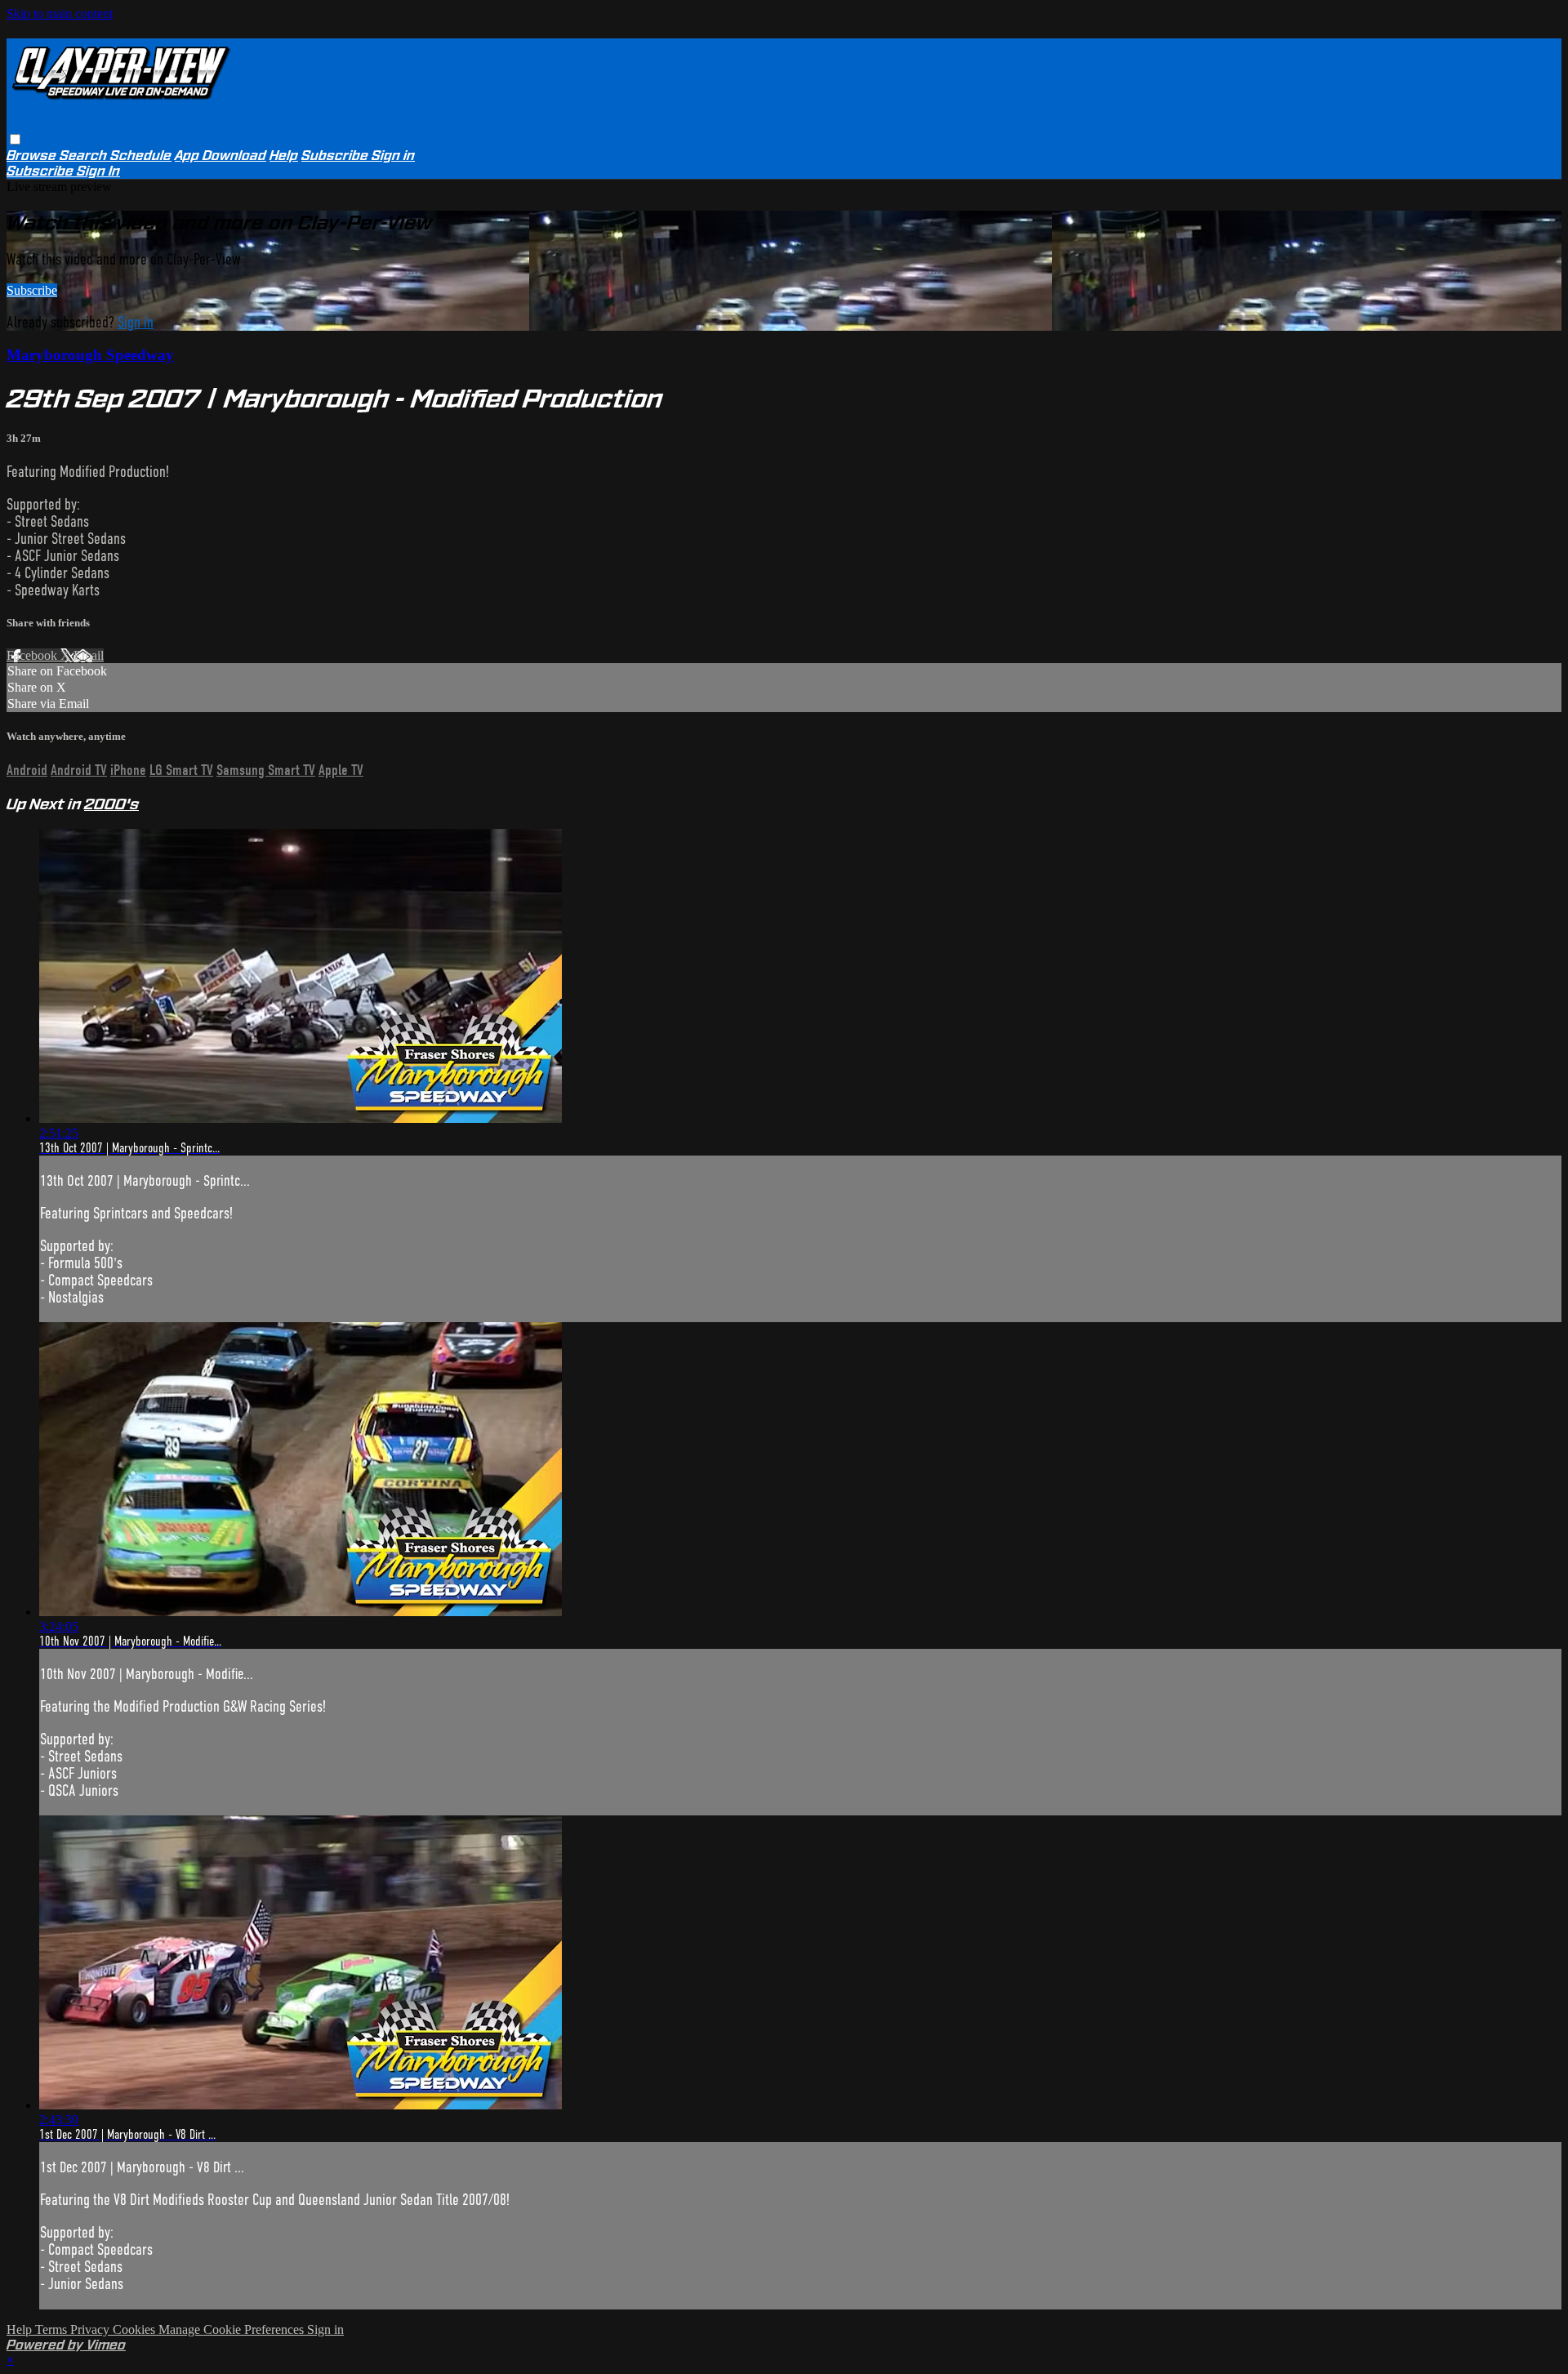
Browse (33, 156)
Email (89, 655)
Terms (53, 2329)
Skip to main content (60, 13)
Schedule (141, 156)
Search (85, 156)
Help (284, 156)
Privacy (91, 2329)
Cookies (136, 2329)
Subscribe (32, 290)
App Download (220, 156)
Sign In (98, 171)
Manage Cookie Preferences (233, 2329)
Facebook (33, 655)
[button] (15, 139)
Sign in (393, 156)
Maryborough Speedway (90, 355)
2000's (111, 804)
